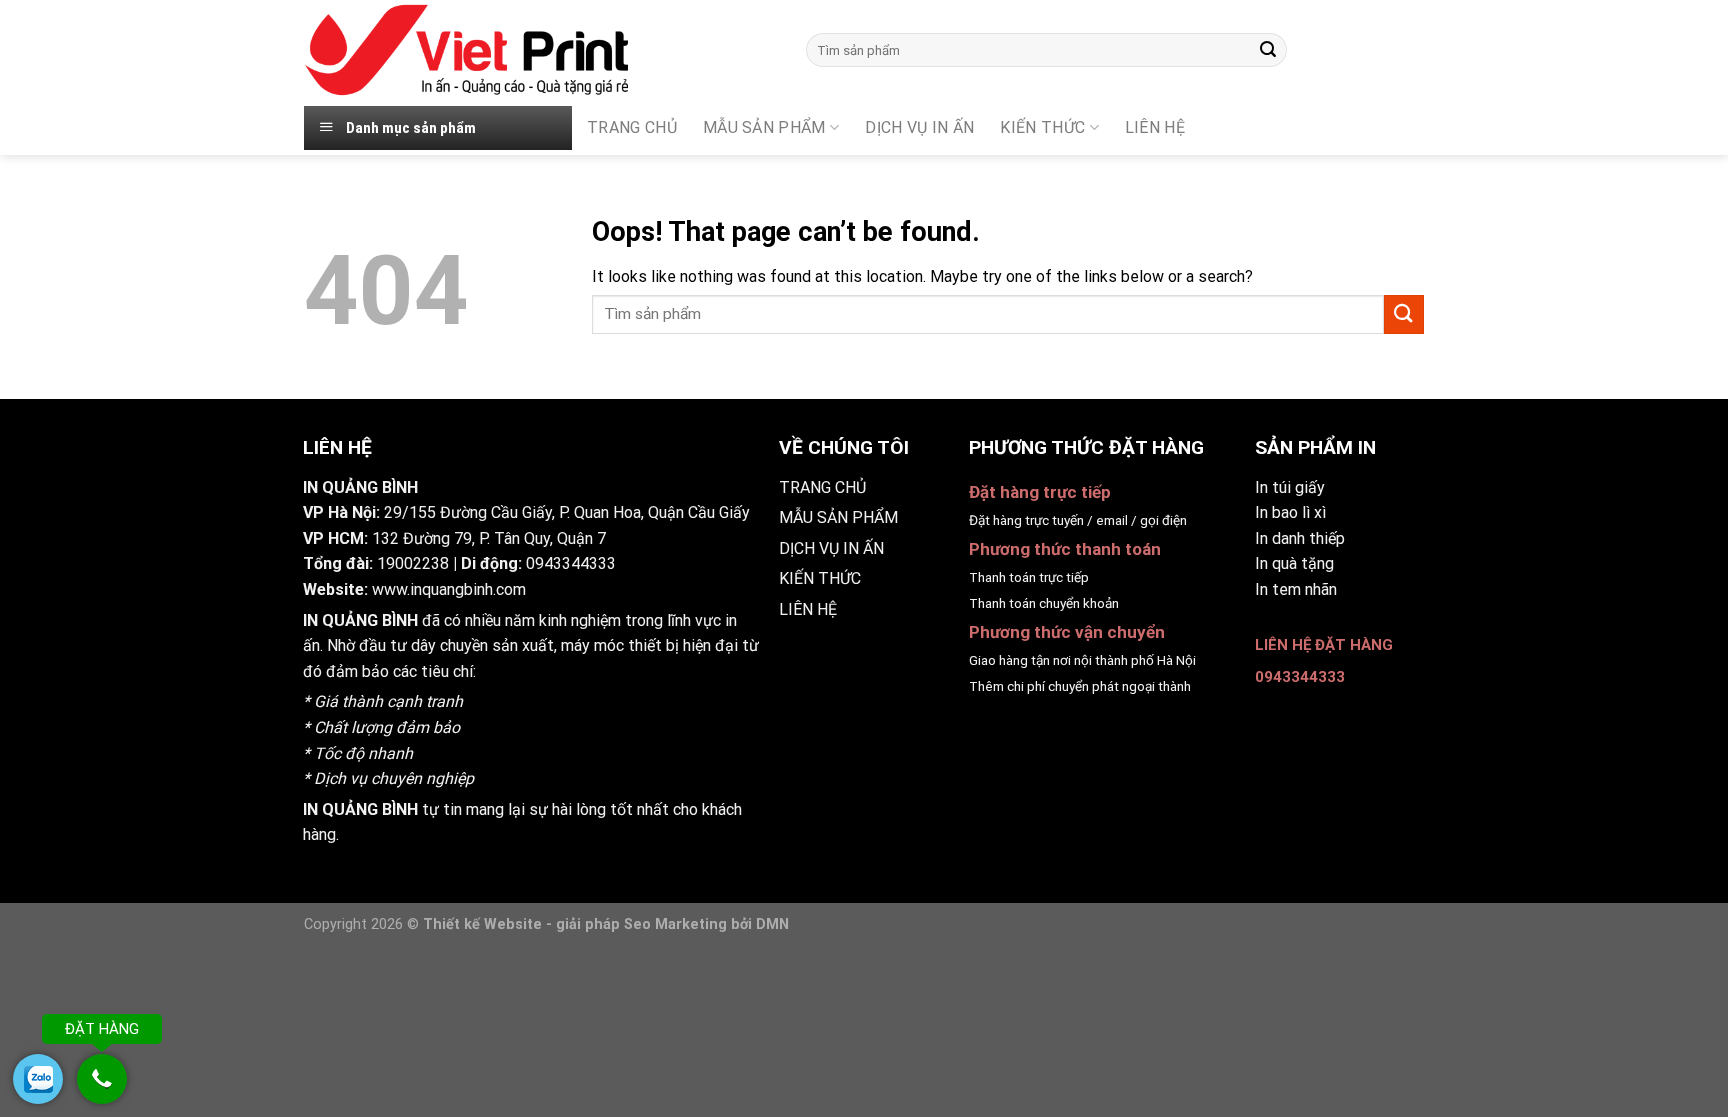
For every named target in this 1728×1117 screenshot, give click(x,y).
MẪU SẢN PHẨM (764, 127)
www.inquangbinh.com (449, 589)
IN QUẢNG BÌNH (360, 620)
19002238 (413, 563)
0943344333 (571, 563)
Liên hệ (1155, 127)
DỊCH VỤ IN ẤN (919, 127)
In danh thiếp (1300, 538)
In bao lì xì (1290, 512)
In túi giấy (1290, 487)
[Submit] (1268, 50)
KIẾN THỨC (1042, 127)
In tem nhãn (1296, 589)
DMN (772, 924)
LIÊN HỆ (808, 609)
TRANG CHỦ (632, 127)
